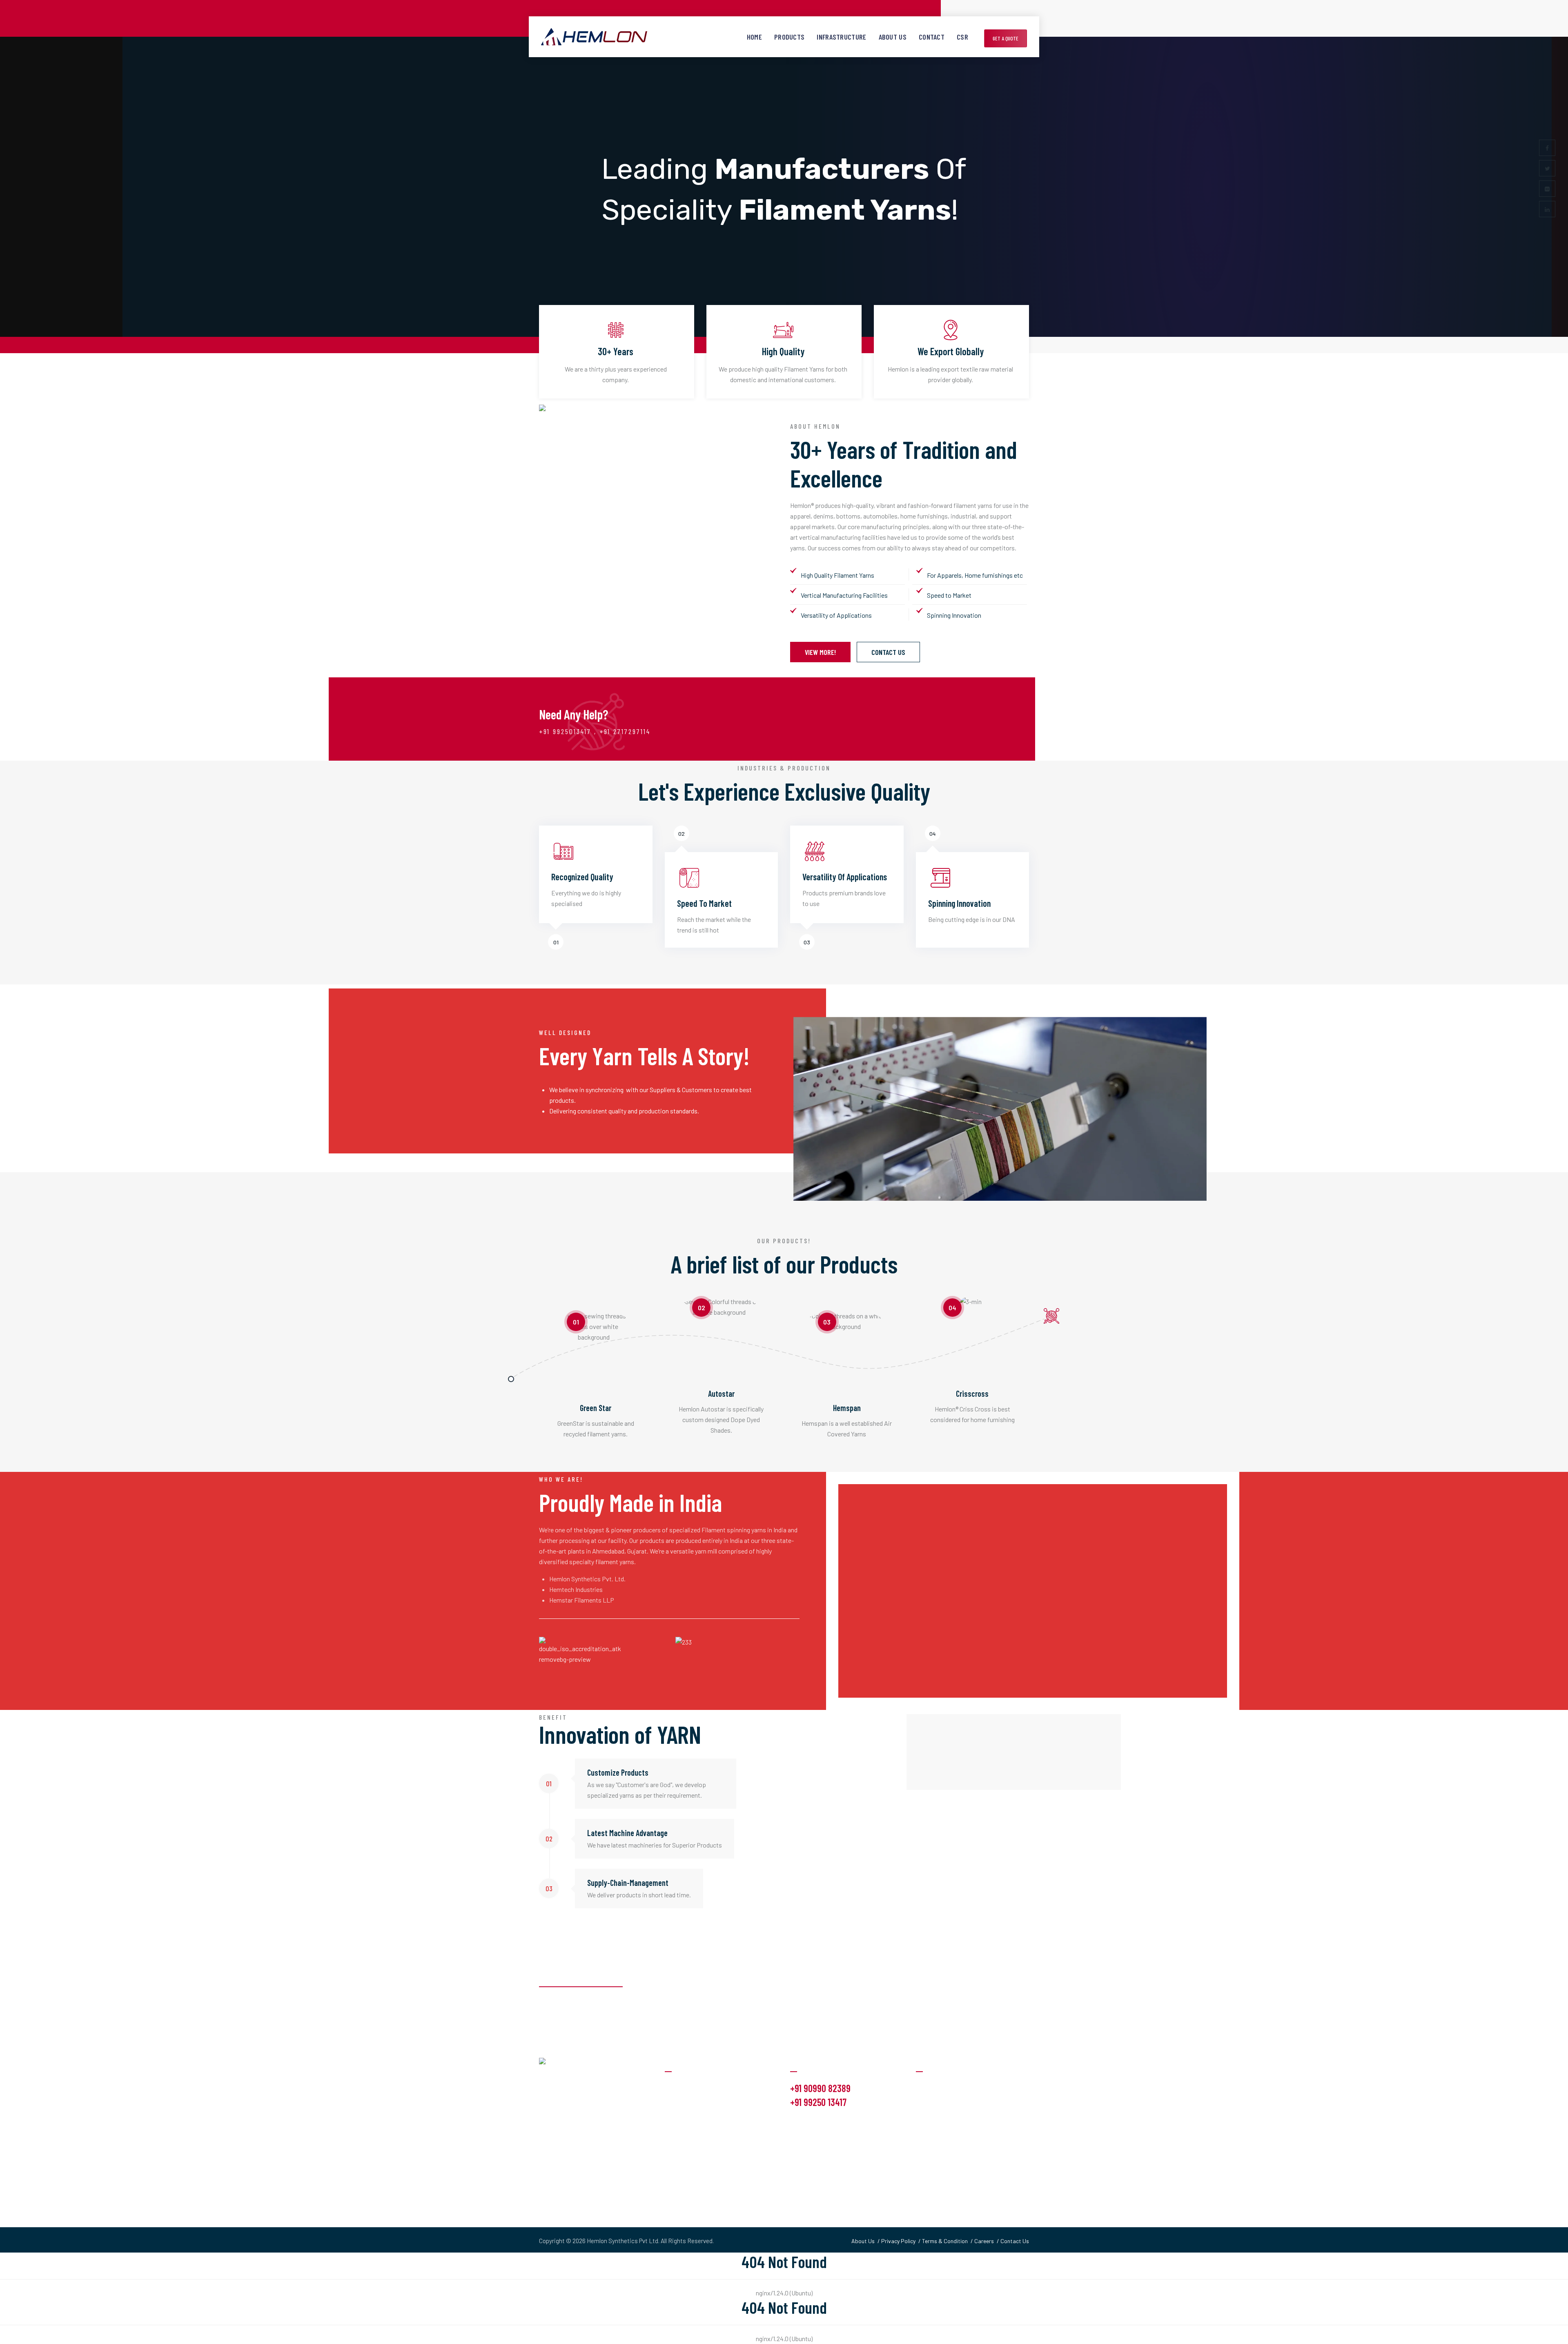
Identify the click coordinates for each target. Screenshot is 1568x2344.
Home (754, 37)
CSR (962, 37)
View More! (820, 652)
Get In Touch (933, 2136)
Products (789, 37)
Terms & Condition (945, 2241)
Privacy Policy (898, 2241)
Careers (984, 2241)
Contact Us (888, 652)
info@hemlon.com (818, 2122)
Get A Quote (1006, 38)
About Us (893, 37)
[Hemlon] (594, 37)
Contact (932, 37)
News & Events (937, 2119)
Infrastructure (841, 37)
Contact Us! (997, 1997)
